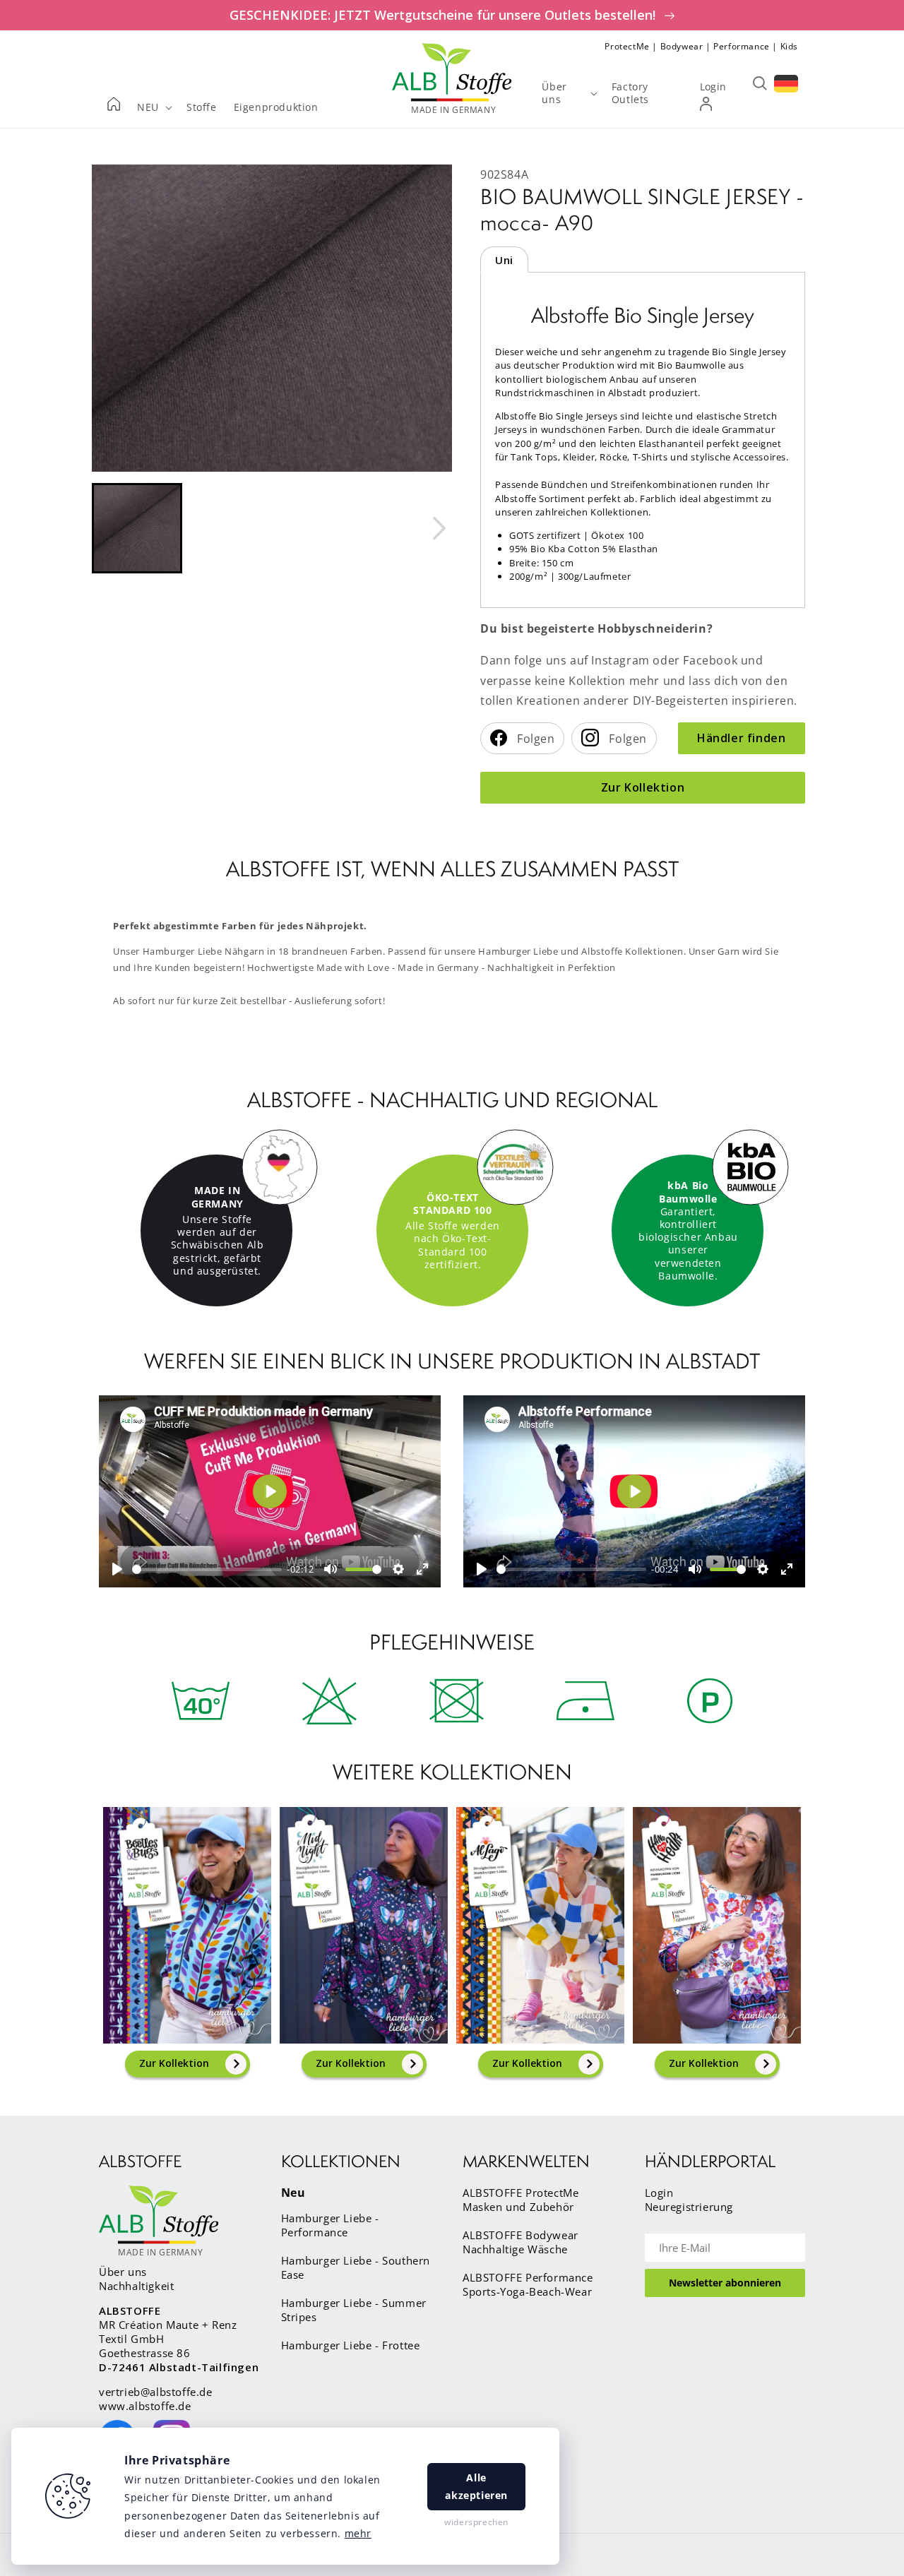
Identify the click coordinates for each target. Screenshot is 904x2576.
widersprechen (476, 2522)
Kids (789, 46)
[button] (137, 528)
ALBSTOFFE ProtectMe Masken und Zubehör (521, 2200)
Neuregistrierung (689, 2207)
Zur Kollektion (643, 787)
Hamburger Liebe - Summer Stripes (354, 2310)
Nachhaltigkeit (136, 2286)
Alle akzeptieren (476, 2486)
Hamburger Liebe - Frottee (351, 2345)
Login (659, 2193)
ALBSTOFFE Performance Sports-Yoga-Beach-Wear (528, 2284)
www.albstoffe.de (145, 2406)
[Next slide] (439, 528)
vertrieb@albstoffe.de (156, 2392)
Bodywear (682, 46)
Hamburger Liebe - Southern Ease (356, 2267)
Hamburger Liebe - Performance (330, 2225)
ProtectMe (627, 46)
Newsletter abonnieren (725, 2283)
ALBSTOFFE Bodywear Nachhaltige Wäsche (521, 2242)
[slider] (207, 1569)
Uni (504, 260)
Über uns (123, 2272)
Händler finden (741, 738)
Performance (742, 46)
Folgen (535, 739)
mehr (358, 2533)
